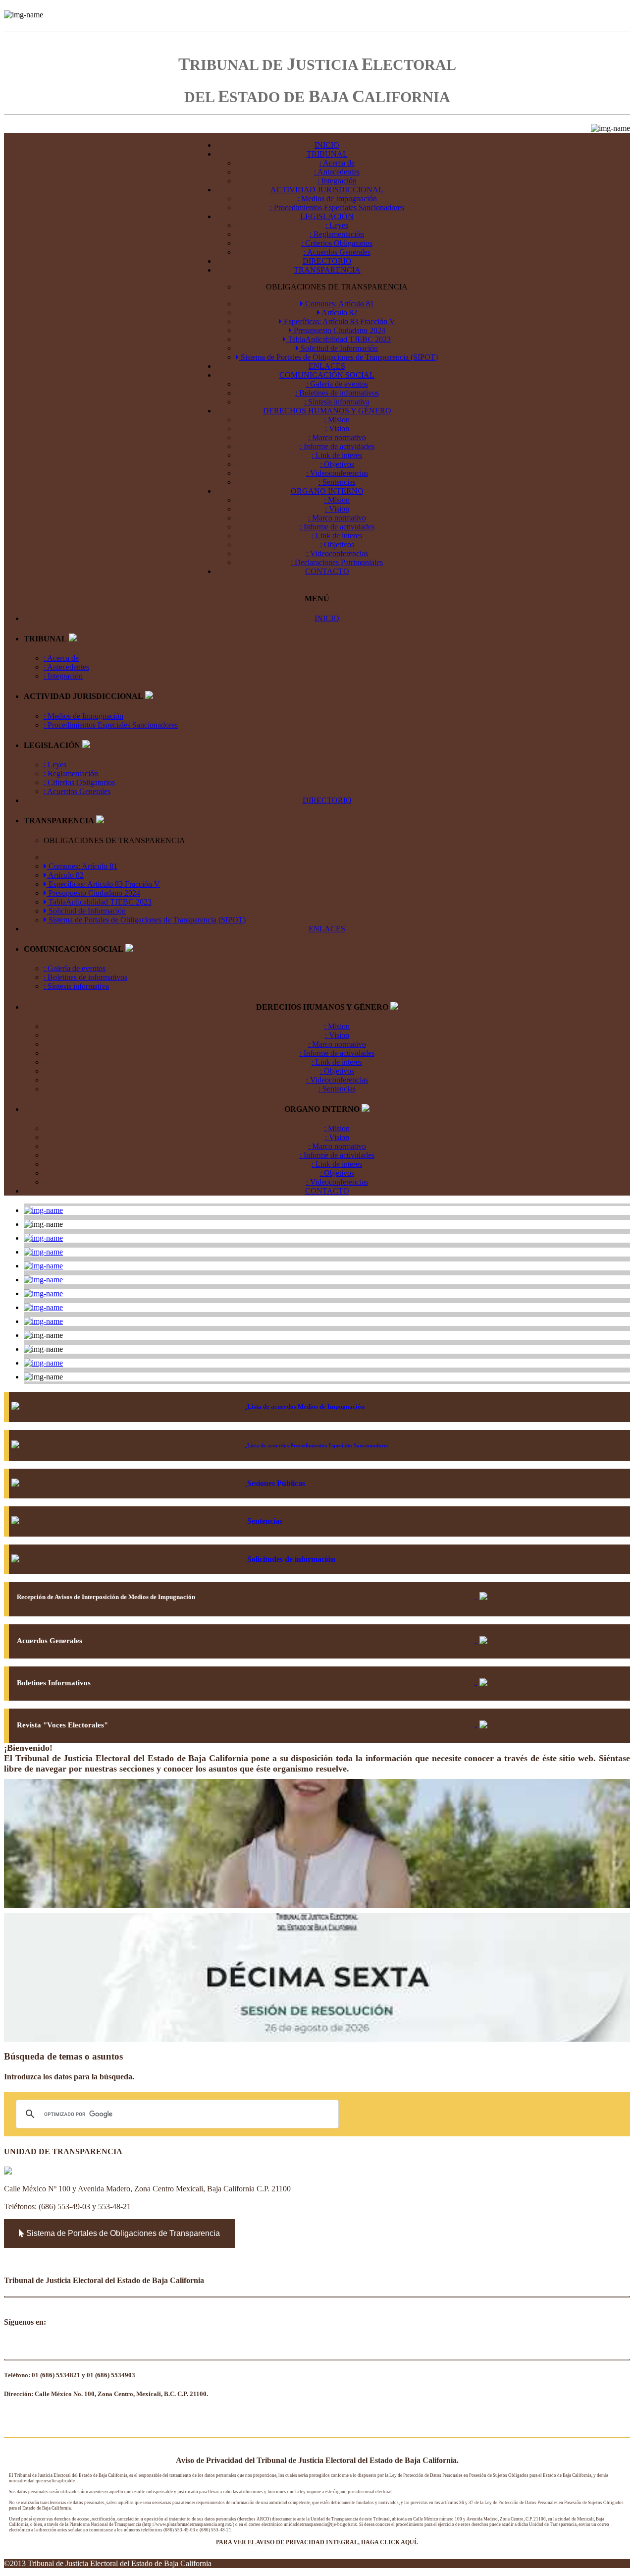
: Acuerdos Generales (337, 252)
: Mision (337, 420)
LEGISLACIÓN (327, 216)
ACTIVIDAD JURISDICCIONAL (327, 190)
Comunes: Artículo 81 (339, 304)
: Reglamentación (337, 234)
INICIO (327, 145)
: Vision (337, 429)
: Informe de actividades (337, 446)
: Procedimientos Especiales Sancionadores (337, 207)
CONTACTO (327, 571)
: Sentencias (337, 482)
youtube (37, 2345)
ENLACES (327, 366)
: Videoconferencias (337, 473)
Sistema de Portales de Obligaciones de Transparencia (122, 2233)
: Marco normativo (337, 437)
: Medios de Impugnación (337, 199)
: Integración (337, 181)
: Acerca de (337, 163)
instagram (80, 2345)
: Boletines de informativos (337, 393)
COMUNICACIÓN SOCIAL (327, 375)
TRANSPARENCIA (327, 270)
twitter (55, 2345)
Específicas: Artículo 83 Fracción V (339, 321)
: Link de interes (337, 455)
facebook (12, 2345)
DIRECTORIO (327, 261)
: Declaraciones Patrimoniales (337, 562)
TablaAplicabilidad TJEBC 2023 (338, 339)
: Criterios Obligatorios (337, 243)
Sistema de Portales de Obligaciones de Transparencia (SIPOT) (338, 357)
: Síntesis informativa (337, 402)
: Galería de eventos (337, 384)
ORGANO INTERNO (327, 491)
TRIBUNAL (327, 154)
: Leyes (337, 225)
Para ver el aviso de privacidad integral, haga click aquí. (317, 2542)
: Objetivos (337, 464)
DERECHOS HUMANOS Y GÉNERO (327, 411)
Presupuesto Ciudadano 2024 (339, 330)
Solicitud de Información (338, 348)
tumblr (106, 2345)
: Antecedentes (337, 172)
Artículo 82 (339, 313)
